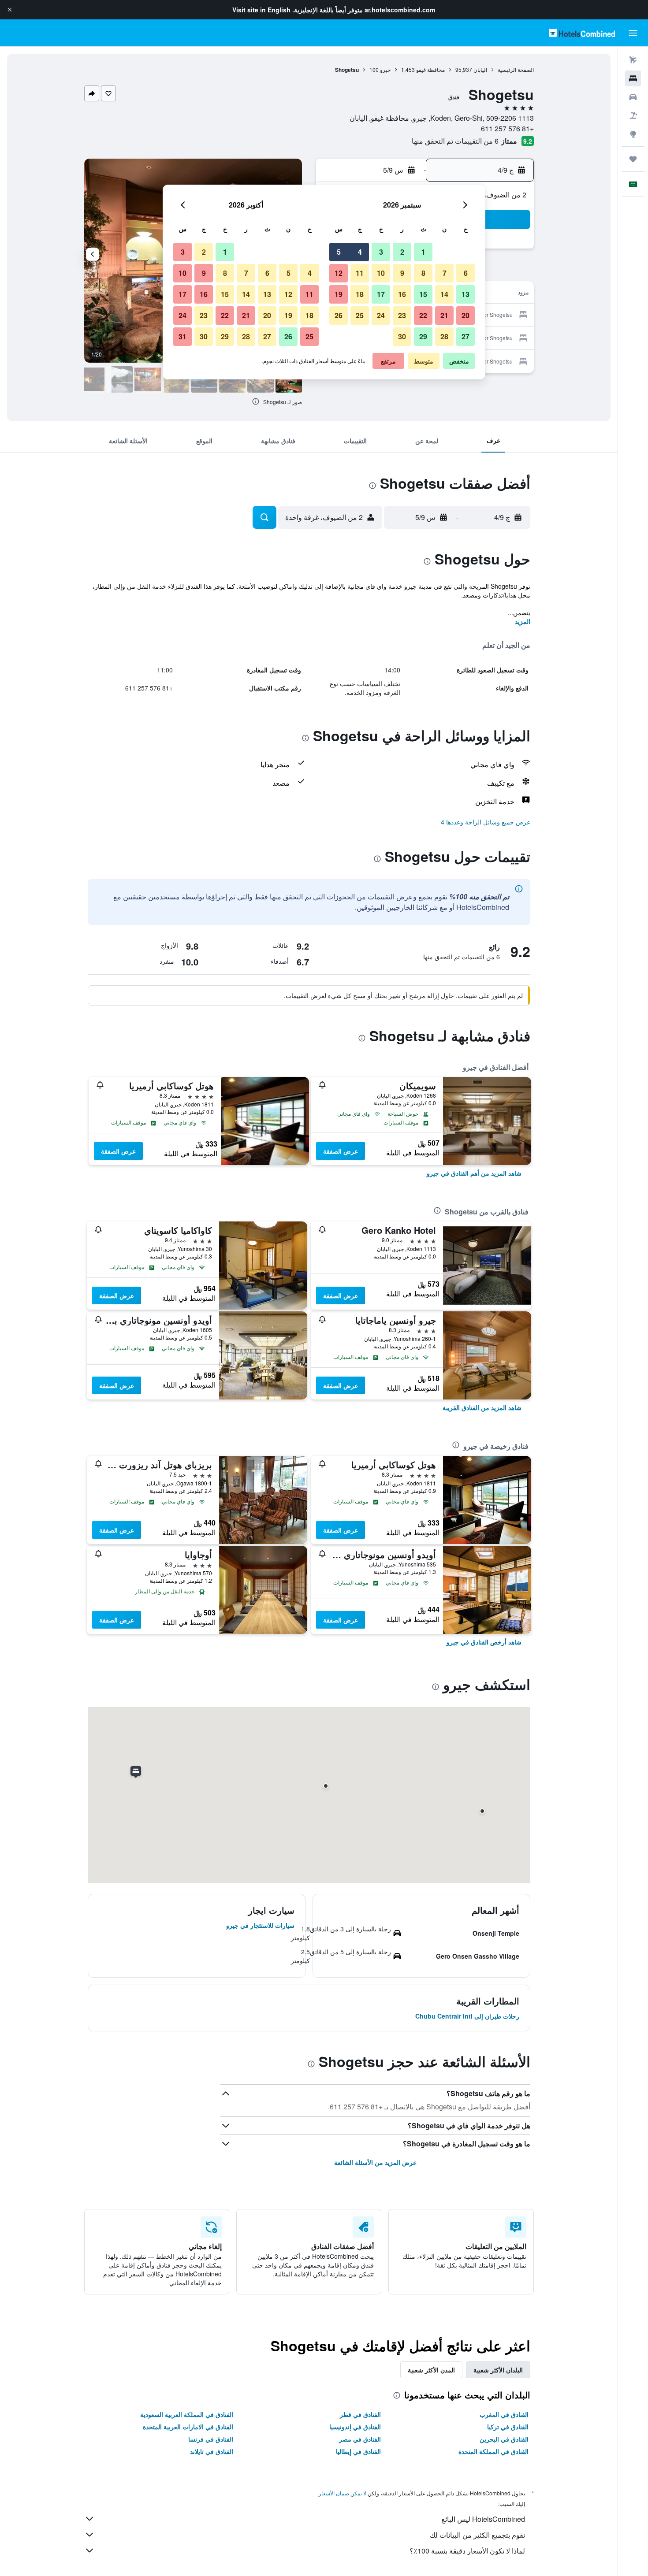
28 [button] (444, 336)
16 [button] (402, 294)
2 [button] (402, 252)
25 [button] (360, 315)
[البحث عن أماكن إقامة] (633, 78)
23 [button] (402, 315)
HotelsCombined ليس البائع (483, 2519)
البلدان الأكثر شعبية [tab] (498, 2370)
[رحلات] (633, 159)
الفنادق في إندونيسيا (355, 2427)
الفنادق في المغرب (504, 2414)
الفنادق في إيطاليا (358, 2451)
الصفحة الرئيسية (516, 69)
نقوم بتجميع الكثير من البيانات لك (477, 2535)
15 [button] (423, 294)
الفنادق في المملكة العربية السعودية (187, 2414)
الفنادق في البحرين (504, 2439)
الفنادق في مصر (360, 2439)
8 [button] (423, 273)
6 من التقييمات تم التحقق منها (455, 141)
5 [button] (339, 252)
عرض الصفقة (341, 1151)
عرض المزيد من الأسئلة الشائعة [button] (375, 2162)
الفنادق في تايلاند (212, 2451)
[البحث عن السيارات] (633, 97)
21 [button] (444, 315)
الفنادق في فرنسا (211, 2439)
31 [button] (182, 336)
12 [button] (339, 273)
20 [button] (466, 315)
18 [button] (360, 294)
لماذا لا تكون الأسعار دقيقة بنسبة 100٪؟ (467, 2551)
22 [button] (423, 315)
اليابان (480, 69)
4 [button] (360, 252)
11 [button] (360, 273)
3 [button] (381, 252)
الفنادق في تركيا (508, 2427)
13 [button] (466, 294)
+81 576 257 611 (507, 128)
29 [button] (423, 336)
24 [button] (381, 315)
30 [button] (402, 336)
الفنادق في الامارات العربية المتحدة (188, 2427)
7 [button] (445, 273)
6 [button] (466, 273)
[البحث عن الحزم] (633, 115)
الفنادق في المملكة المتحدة (493, 2451)
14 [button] (444, 294)
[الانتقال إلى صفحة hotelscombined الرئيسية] (582, 33)
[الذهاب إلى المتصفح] (633, 134)
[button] (10, 10)
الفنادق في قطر (360, 2414)
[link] (474, 1173)
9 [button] (402, 273)
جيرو (385, 69)
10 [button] (381, 273)
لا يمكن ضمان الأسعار (343, 2493)
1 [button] (423, 252)
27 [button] (466, 336)
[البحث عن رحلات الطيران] (633, 60)
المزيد (523, 621)
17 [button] (381, 294)
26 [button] (339, 315)
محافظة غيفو (430, 69)
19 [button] (339, 294)
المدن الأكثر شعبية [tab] (431, 2370)
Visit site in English (261, 10)
